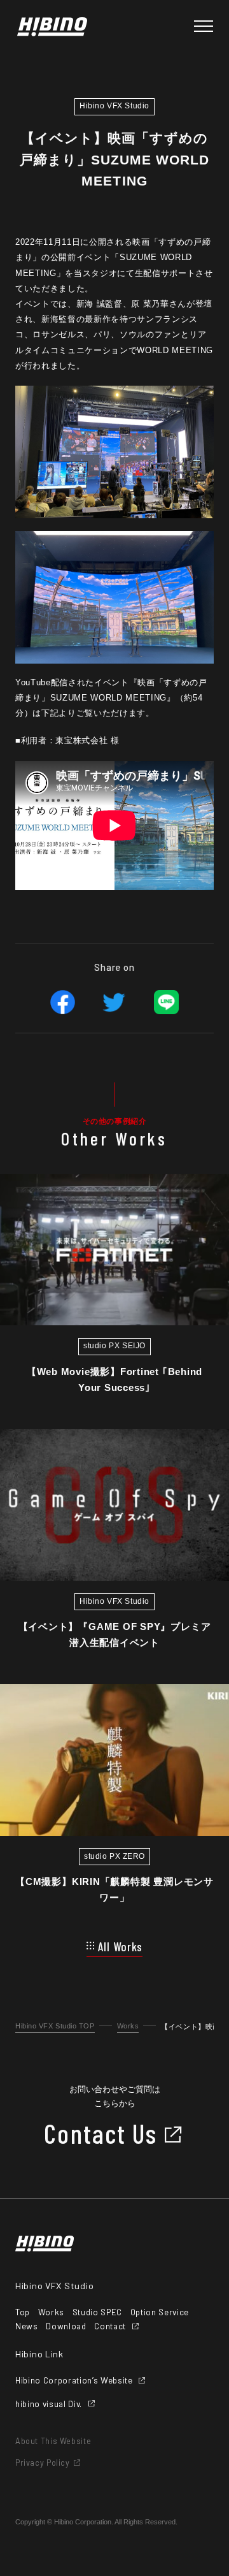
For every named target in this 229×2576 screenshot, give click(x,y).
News (27, 2326)
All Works (121, 1947)
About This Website (53, 2441)
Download (66, 2326)
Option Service (160, 2312)
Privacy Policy (43, 2463)
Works (128, 2026)
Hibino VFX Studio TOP (55, 2026)
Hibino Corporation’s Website (74, 2381)
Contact (110, 2326)
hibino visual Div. (49, 2404)
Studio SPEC (97, 2312)
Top (23, 2312)
